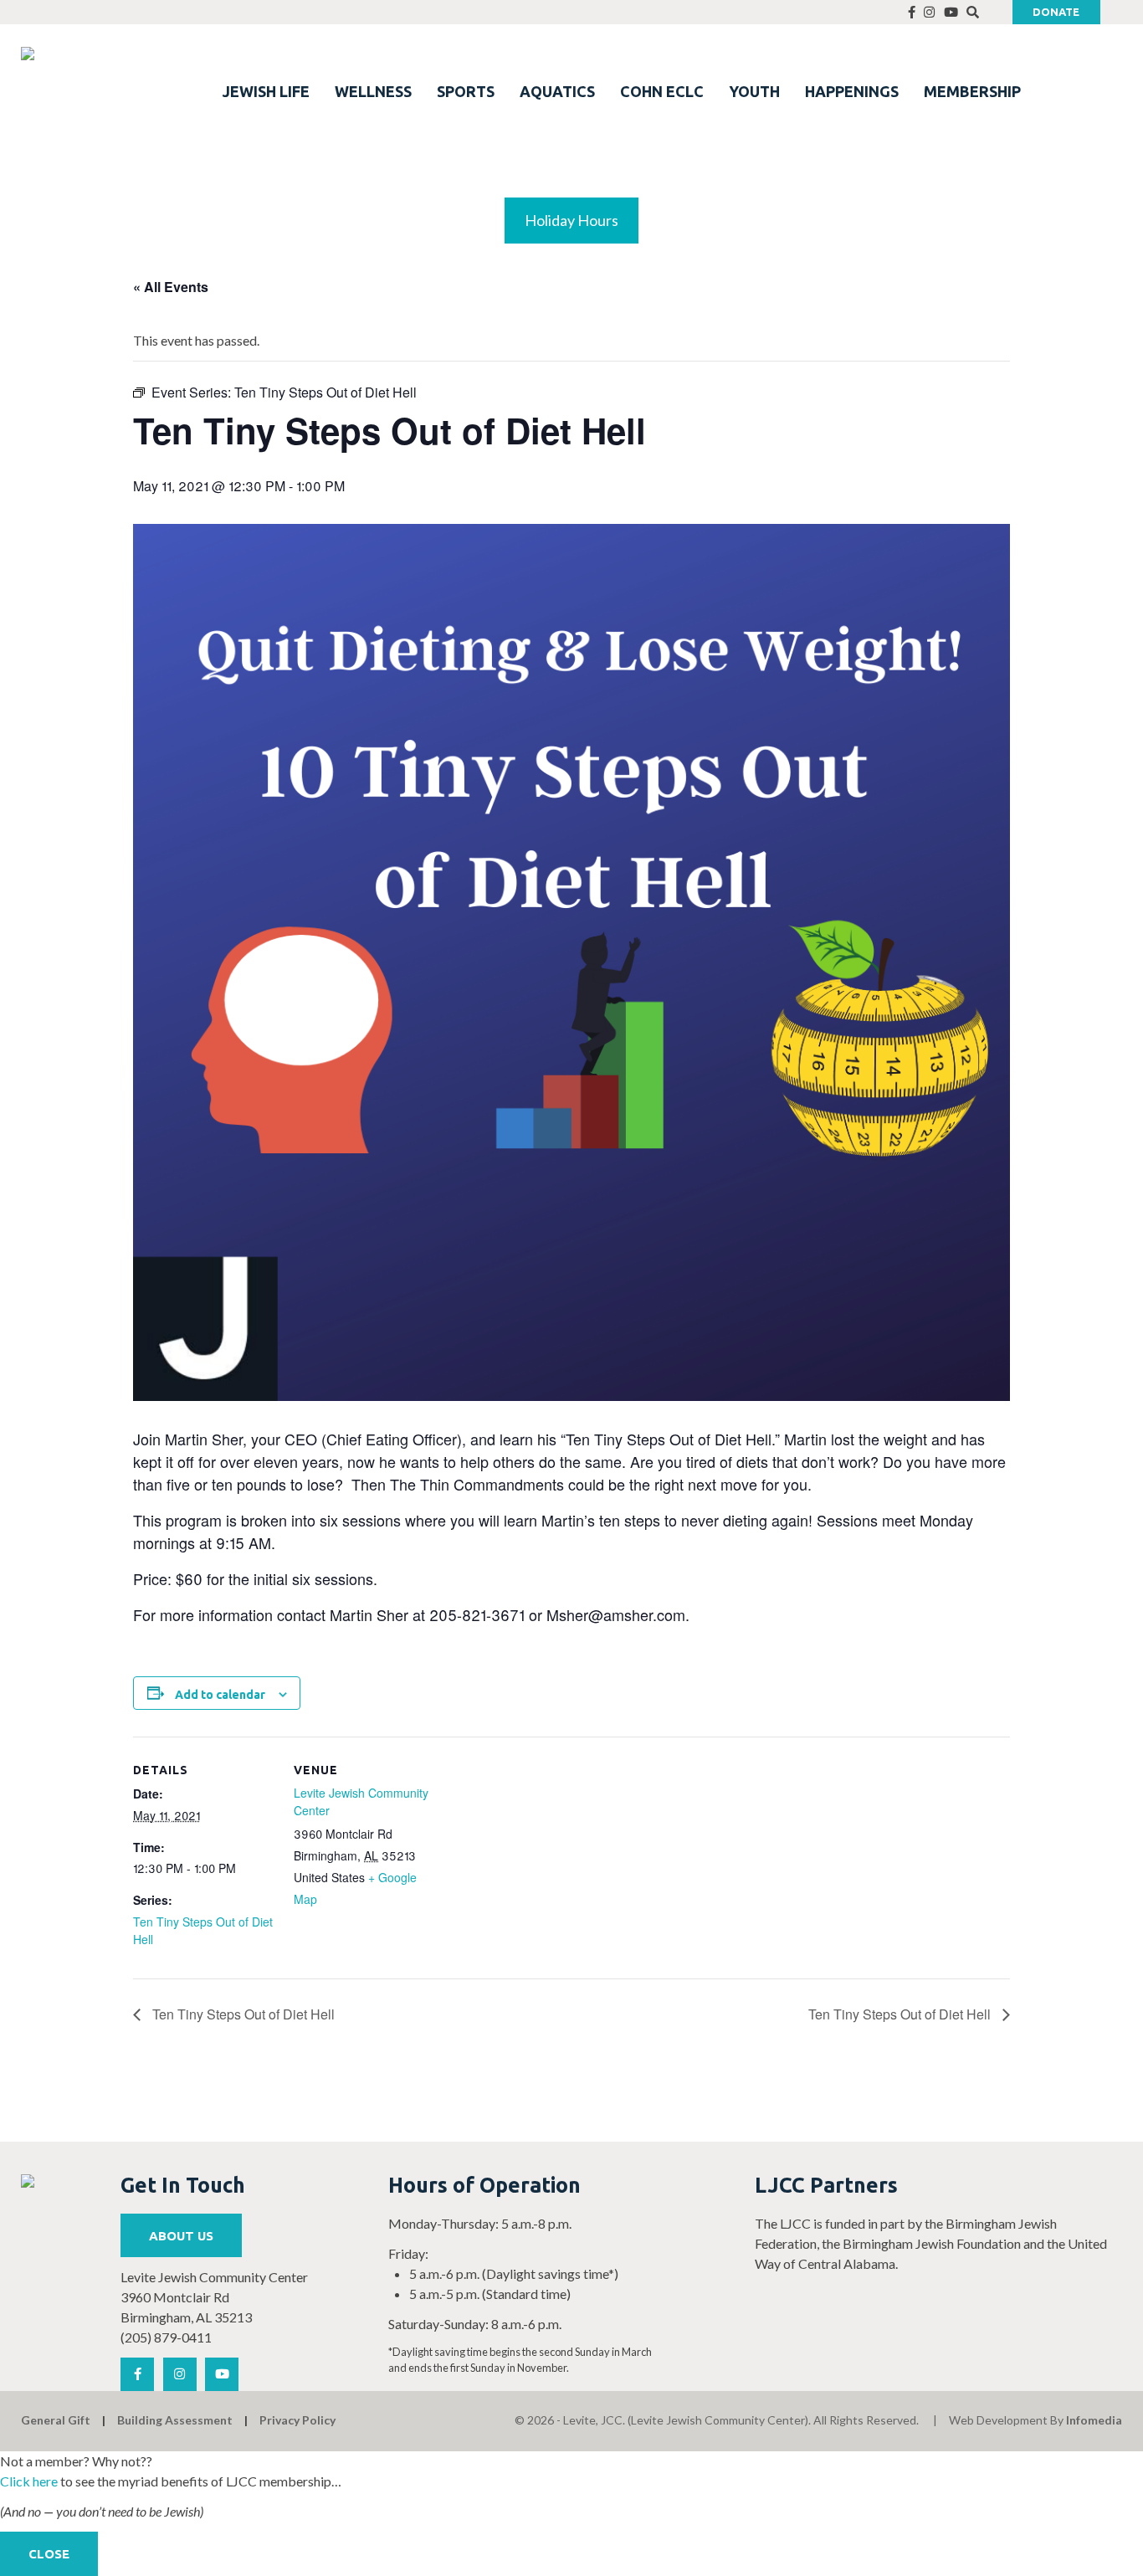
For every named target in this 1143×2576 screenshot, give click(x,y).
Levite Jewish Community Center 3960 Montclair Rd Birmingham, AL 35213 (214, 2297)
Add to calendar (220, 1695)
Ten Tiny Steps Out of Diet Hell (242, 2014)
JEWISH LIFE (266, 91)
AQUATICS (557, 91)
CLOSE (49, 2554)
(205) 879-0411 (166, 2337)
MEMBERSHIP (972, 91)
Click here (29, 2481)
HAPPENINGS (852, 91)
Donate (1056, 12)
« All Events (171, 287)
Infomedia (1094, 2420)
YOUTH (754, 91)
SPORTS (466, 91)
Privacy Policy (297, 2420)
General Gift (56, 2420)
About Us (181, 2236)
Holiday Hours (571, 220)
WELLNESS (373, 91)
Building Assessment (175, 2420)
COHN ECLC (662, 91)
